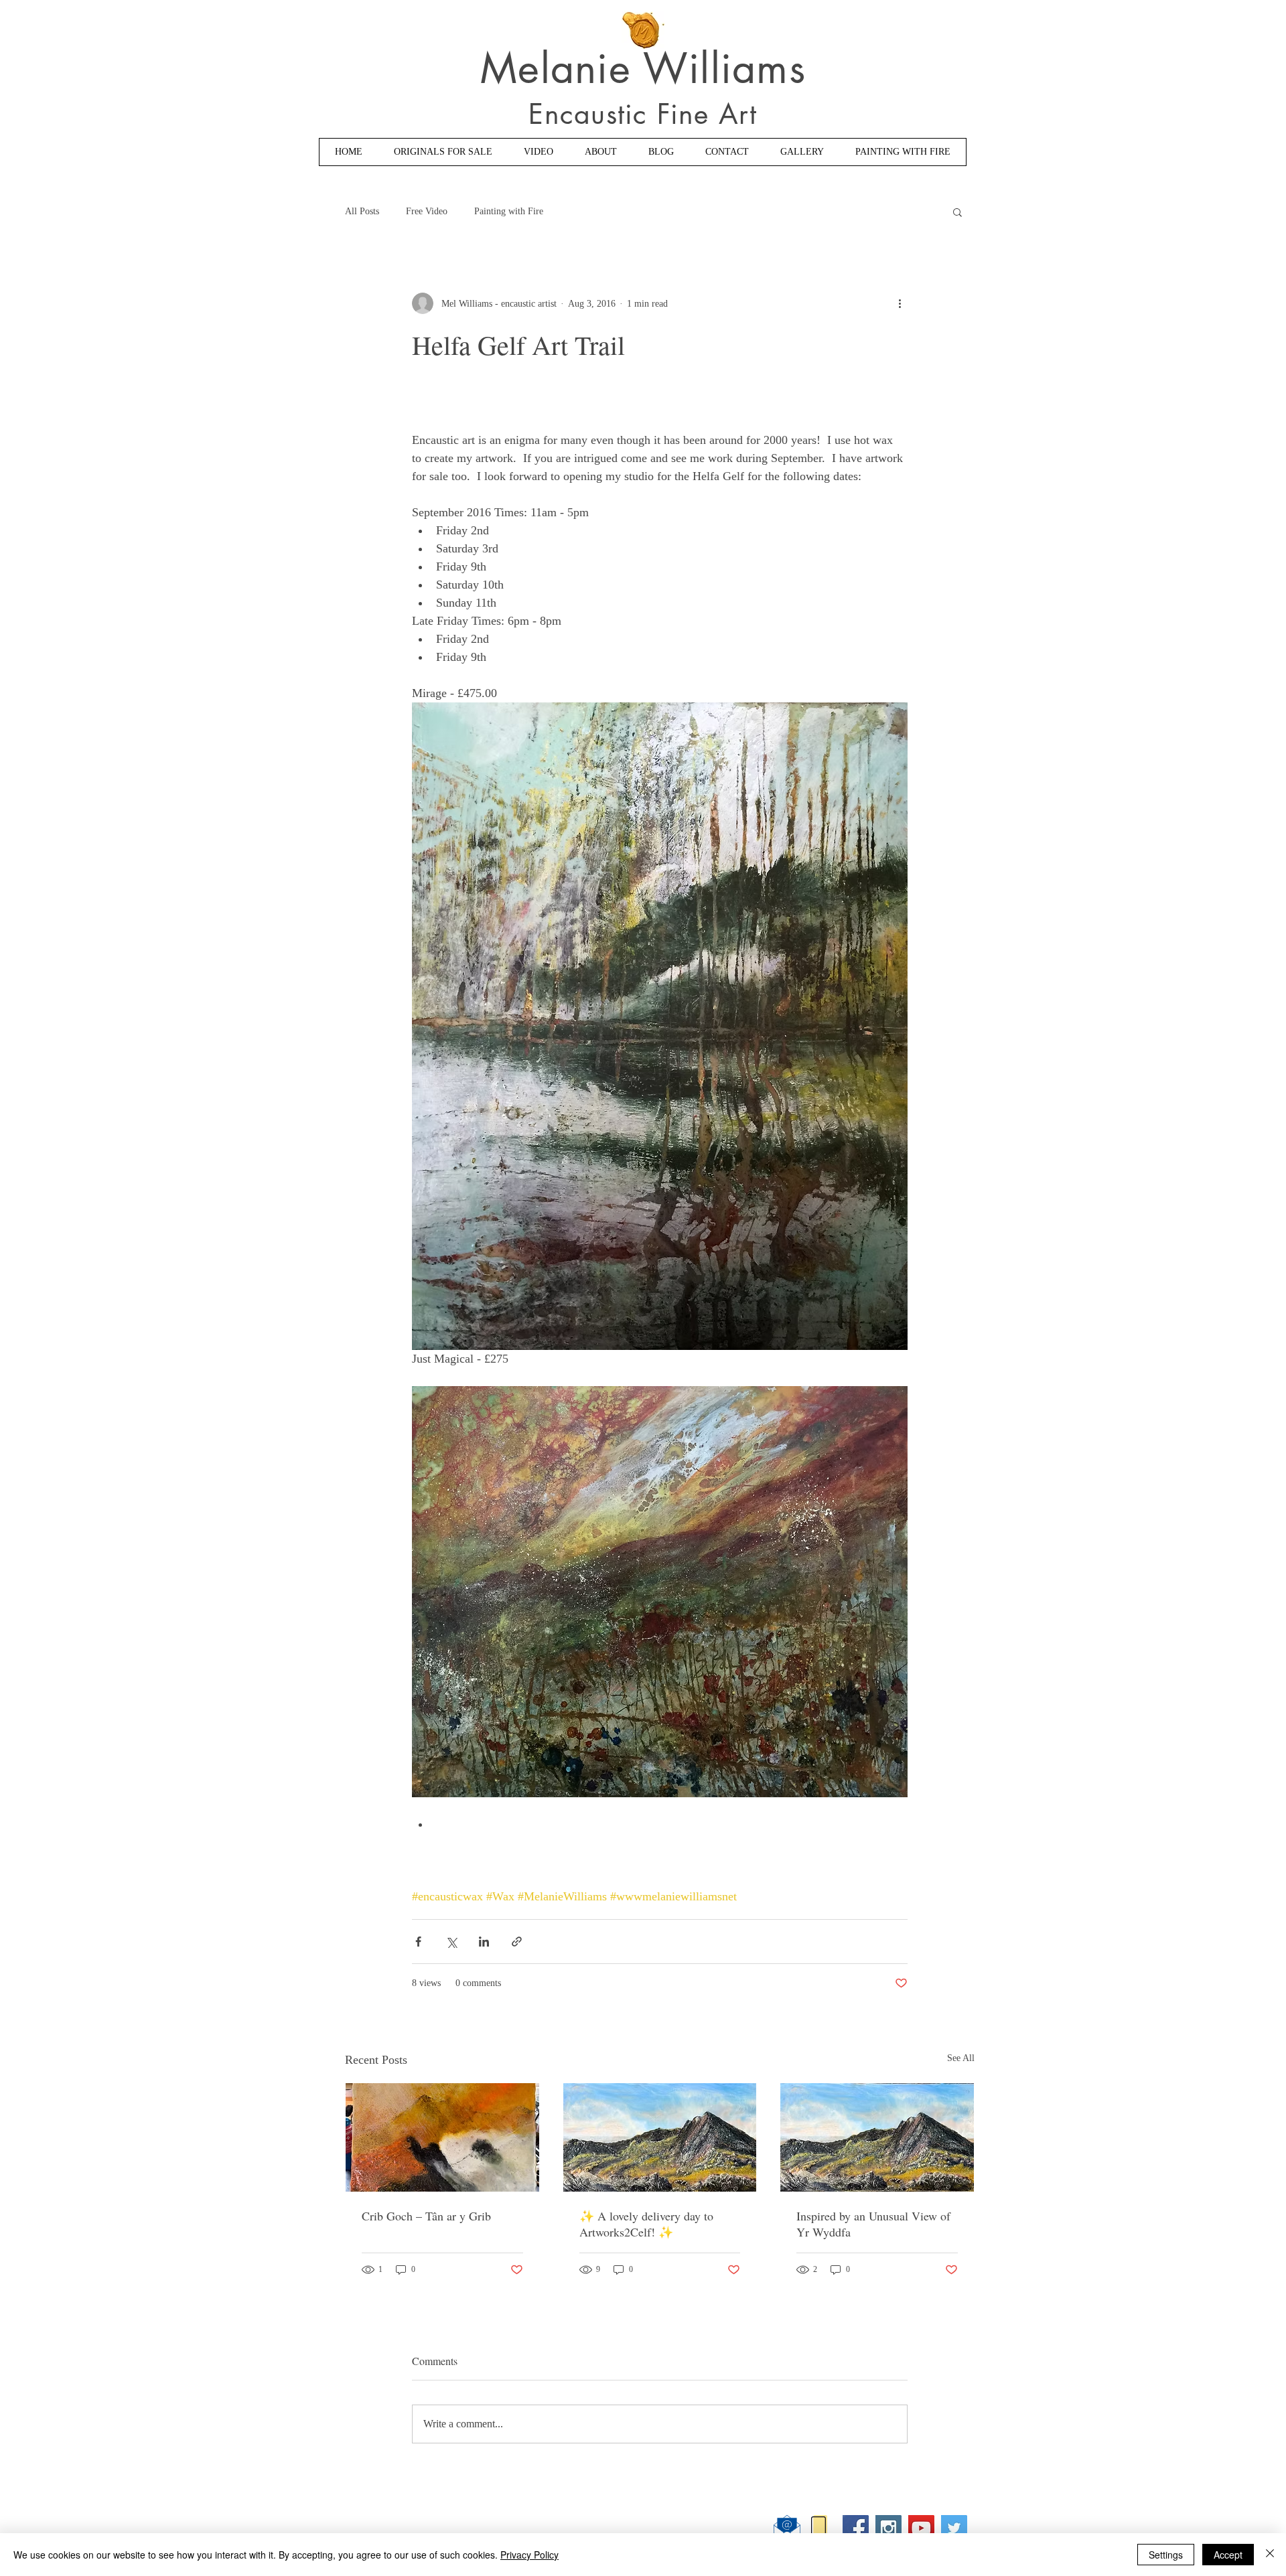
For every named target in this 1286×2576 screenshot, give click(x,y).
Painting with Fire (509, 211)
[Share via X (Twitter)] (451, 1942)
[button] (957, 212)
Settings (1166, 2555)
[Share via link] (517, 1942)
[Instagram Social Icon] (888, 2528)
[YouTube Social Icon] (921, 2528)
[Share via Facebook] (418, 1942)
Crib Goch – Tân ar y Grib (426, 2216)
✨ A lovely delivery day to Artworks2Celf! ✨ (646, 2224)
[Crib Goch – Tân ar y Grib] (442, 2137)
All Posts (362, 211)
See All (961, 2058)
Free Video (427, 211)
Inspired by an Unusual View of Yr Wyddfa (873, 2224)
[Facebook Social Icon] (856, 2528)
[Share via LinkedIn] (484, 1942)
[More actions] (900, 303)
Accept (1228, 2555)
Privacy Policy (529, 2555)
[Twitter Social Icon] (954, 2528)
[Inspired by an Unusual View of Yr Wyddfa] (877, 2137)
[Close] (1270, 2555)
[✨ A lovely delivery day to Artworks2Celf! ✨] (660, 2137)
